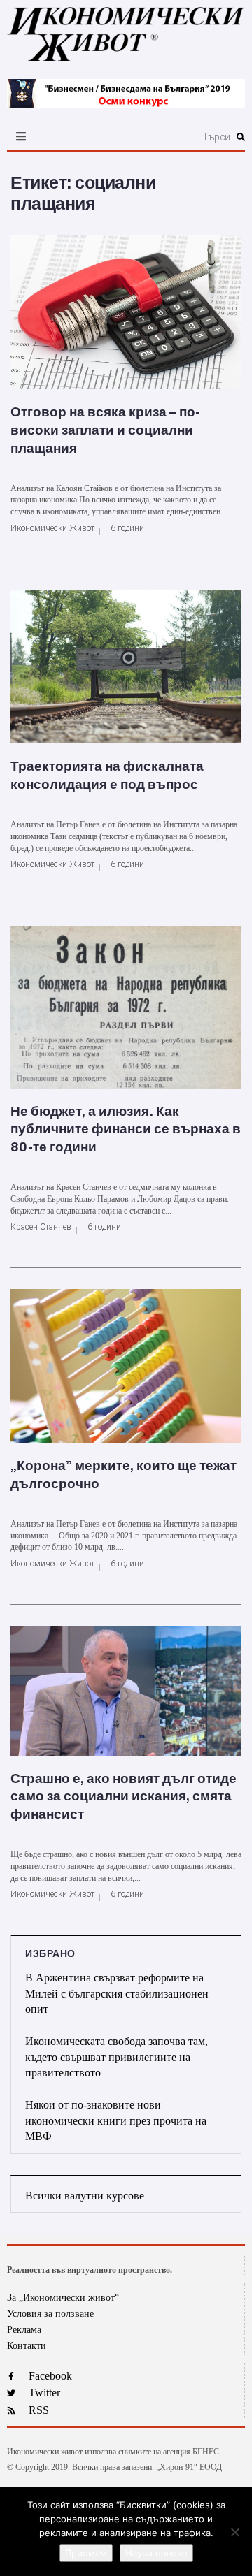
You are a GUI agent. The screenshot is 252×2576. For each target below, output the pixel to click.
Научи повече (156, 2553)
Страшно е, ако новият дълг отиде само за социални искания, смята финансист (124, 1797)
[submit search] (241, 137)
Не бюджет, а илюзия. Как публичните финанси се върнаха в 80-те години (126, 1129)
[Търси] (162, 137)
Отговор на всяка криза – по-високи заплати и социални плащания (105, 430)
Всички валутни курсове (85, 2196)
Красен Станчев (41, 1227)
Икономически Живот (52, 528)
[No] (234, 2532)
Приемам (86, 2553)
